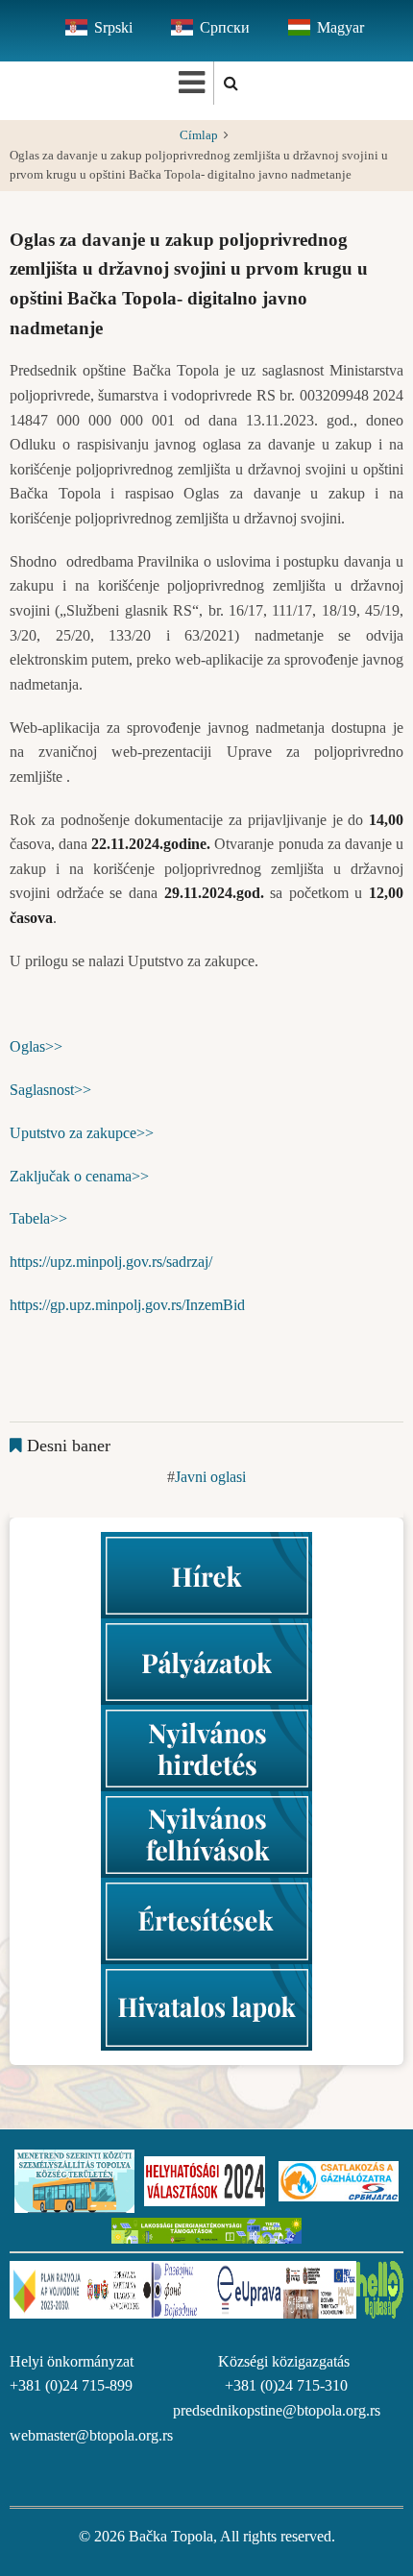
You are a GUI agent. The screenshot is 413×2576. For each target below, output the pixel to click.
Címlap (199, 135)
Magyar (340, 27)
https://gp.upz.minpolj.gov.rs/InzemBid (127, 1305)
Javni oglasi (210, 1477)
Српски (225, 27)
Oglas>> (36, 1046)
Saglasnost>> (50, 1090)
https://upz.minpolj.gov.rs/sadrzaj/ (111, 1262)
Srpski (113, 27)
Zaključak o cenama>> (79, 1176)
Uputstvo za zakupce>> (82, 1133)
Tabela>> (38, 1218)
